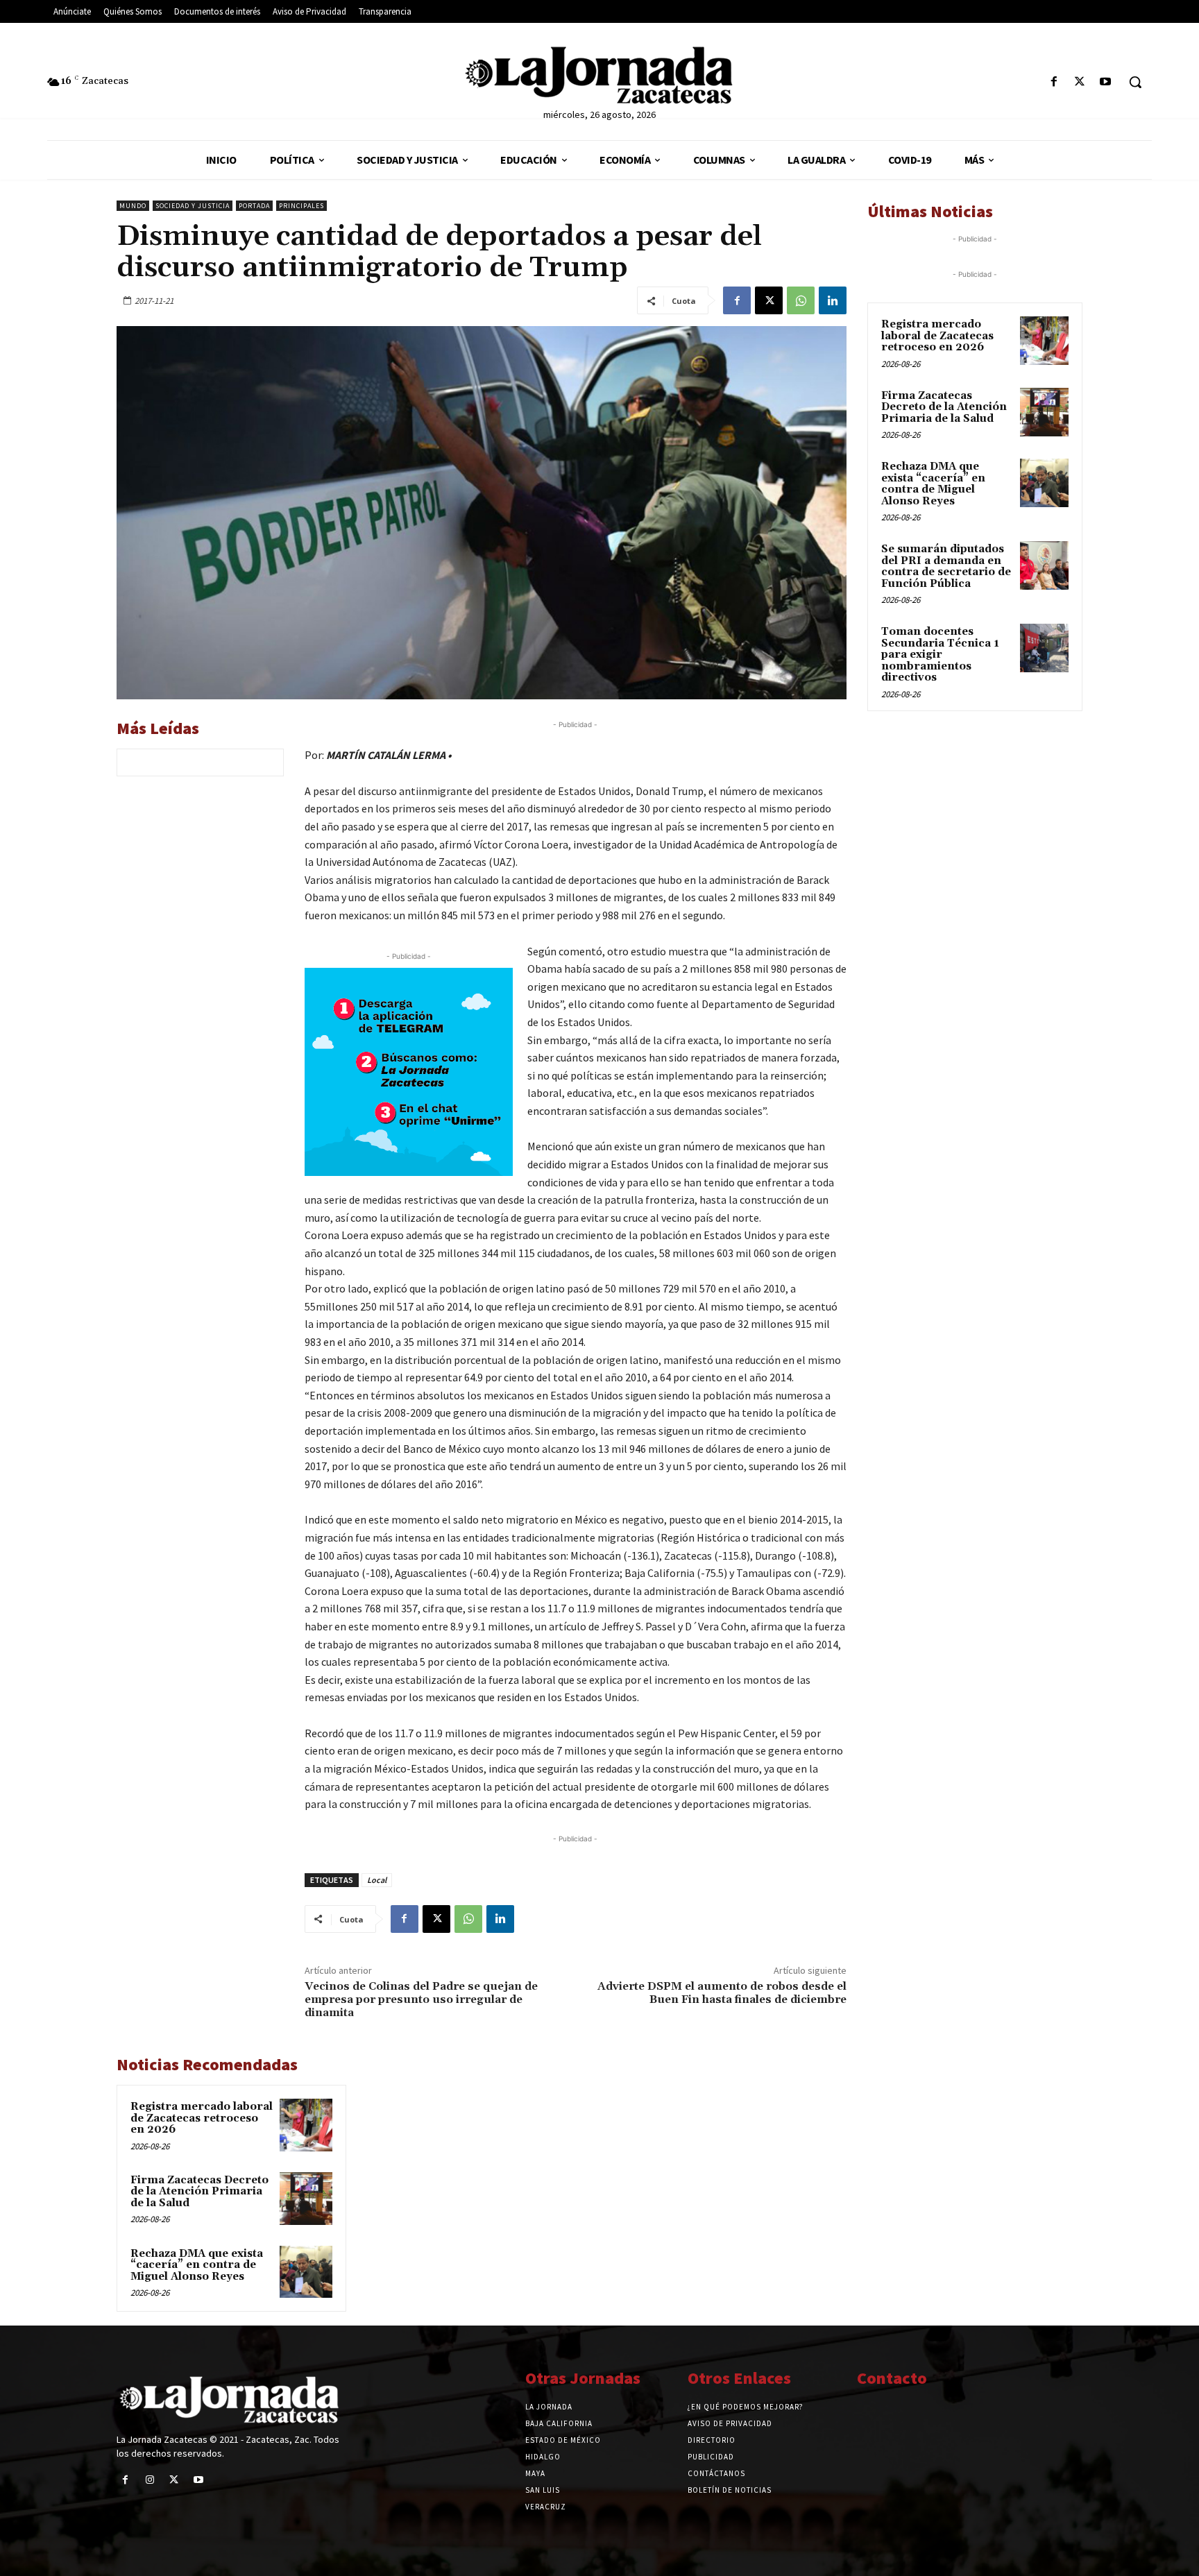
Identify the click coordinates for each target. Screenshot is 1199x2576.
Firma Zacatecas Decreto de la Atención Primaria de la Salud (199, 2192)
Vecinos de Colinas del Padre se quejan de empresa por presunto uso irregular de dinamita (421, 1999)
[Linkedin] (833, 300)
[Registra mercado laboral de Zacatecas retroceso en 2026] (306, 2125)
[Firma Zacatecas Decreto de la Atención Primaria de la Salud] (306, 2199)
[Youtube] (1106, 82)
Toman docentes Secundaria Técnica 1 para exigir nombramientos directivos (940, 655)
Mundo (133, 206)
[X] (1080, 82)
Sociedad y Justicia (193, 206)
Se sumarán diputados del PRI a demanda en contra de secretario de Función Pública (946, 566)
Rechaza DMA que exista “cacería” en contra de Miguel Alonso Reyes (197, 2265)
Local (377, 1880)
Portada (254, 206)
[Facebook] (1054, 82)
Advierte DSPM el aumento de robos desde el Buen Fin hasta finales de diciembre (722, 1993)
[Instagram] (150, 2480)
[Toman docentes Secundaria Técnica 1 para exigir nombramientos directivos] (1044, 648)
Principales (301, 206)
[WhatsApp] (801, 300)
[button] (1135, 82)
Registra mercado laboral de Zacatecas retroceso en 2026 (202, 2118)
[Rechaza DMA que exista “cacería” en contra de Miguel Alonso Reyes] (306, 2272)
